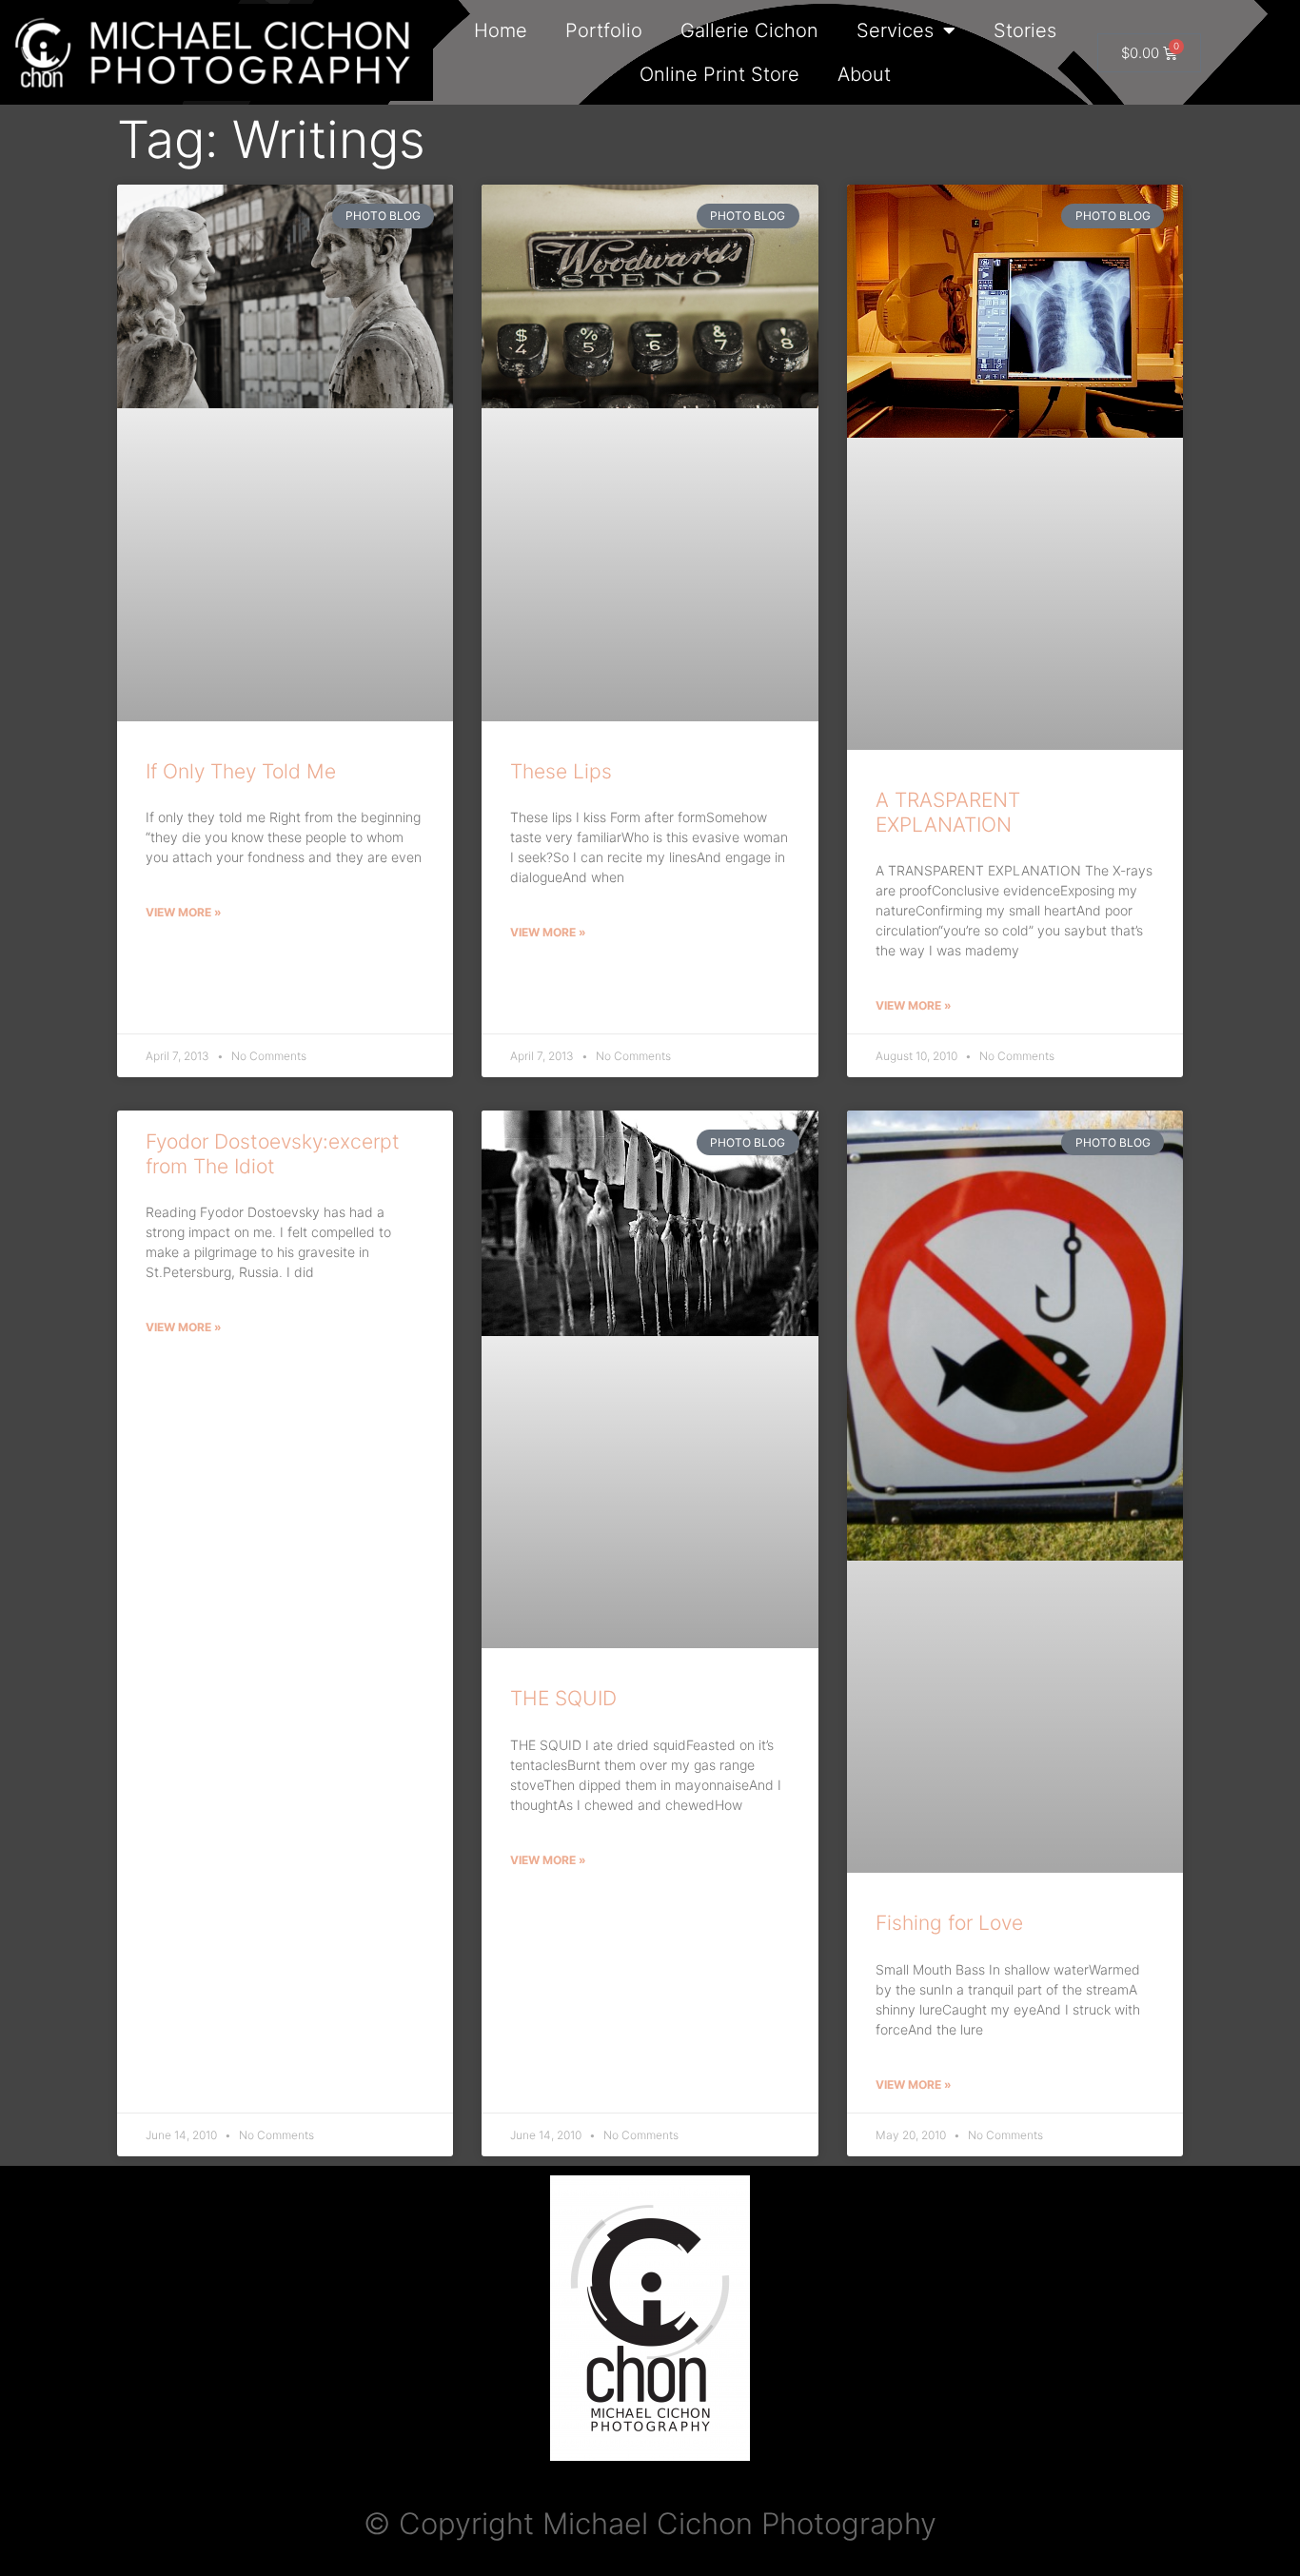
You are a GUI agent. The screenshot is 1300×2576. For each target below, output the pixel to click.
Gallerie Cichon (749, 30)
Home (501, 30)
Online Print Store (719, 74)
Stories (1025, 30)
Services (895, 30)
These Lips (561, 771)
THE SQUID (563, 1698)
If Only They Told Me (241, 771)
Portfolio (604, 30)
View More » (184, 912)
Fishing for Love (949, 1923)
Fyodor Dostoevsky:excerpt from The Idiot (273, 1153)
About (864, 74)
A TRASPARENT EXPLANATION (948, 812)
